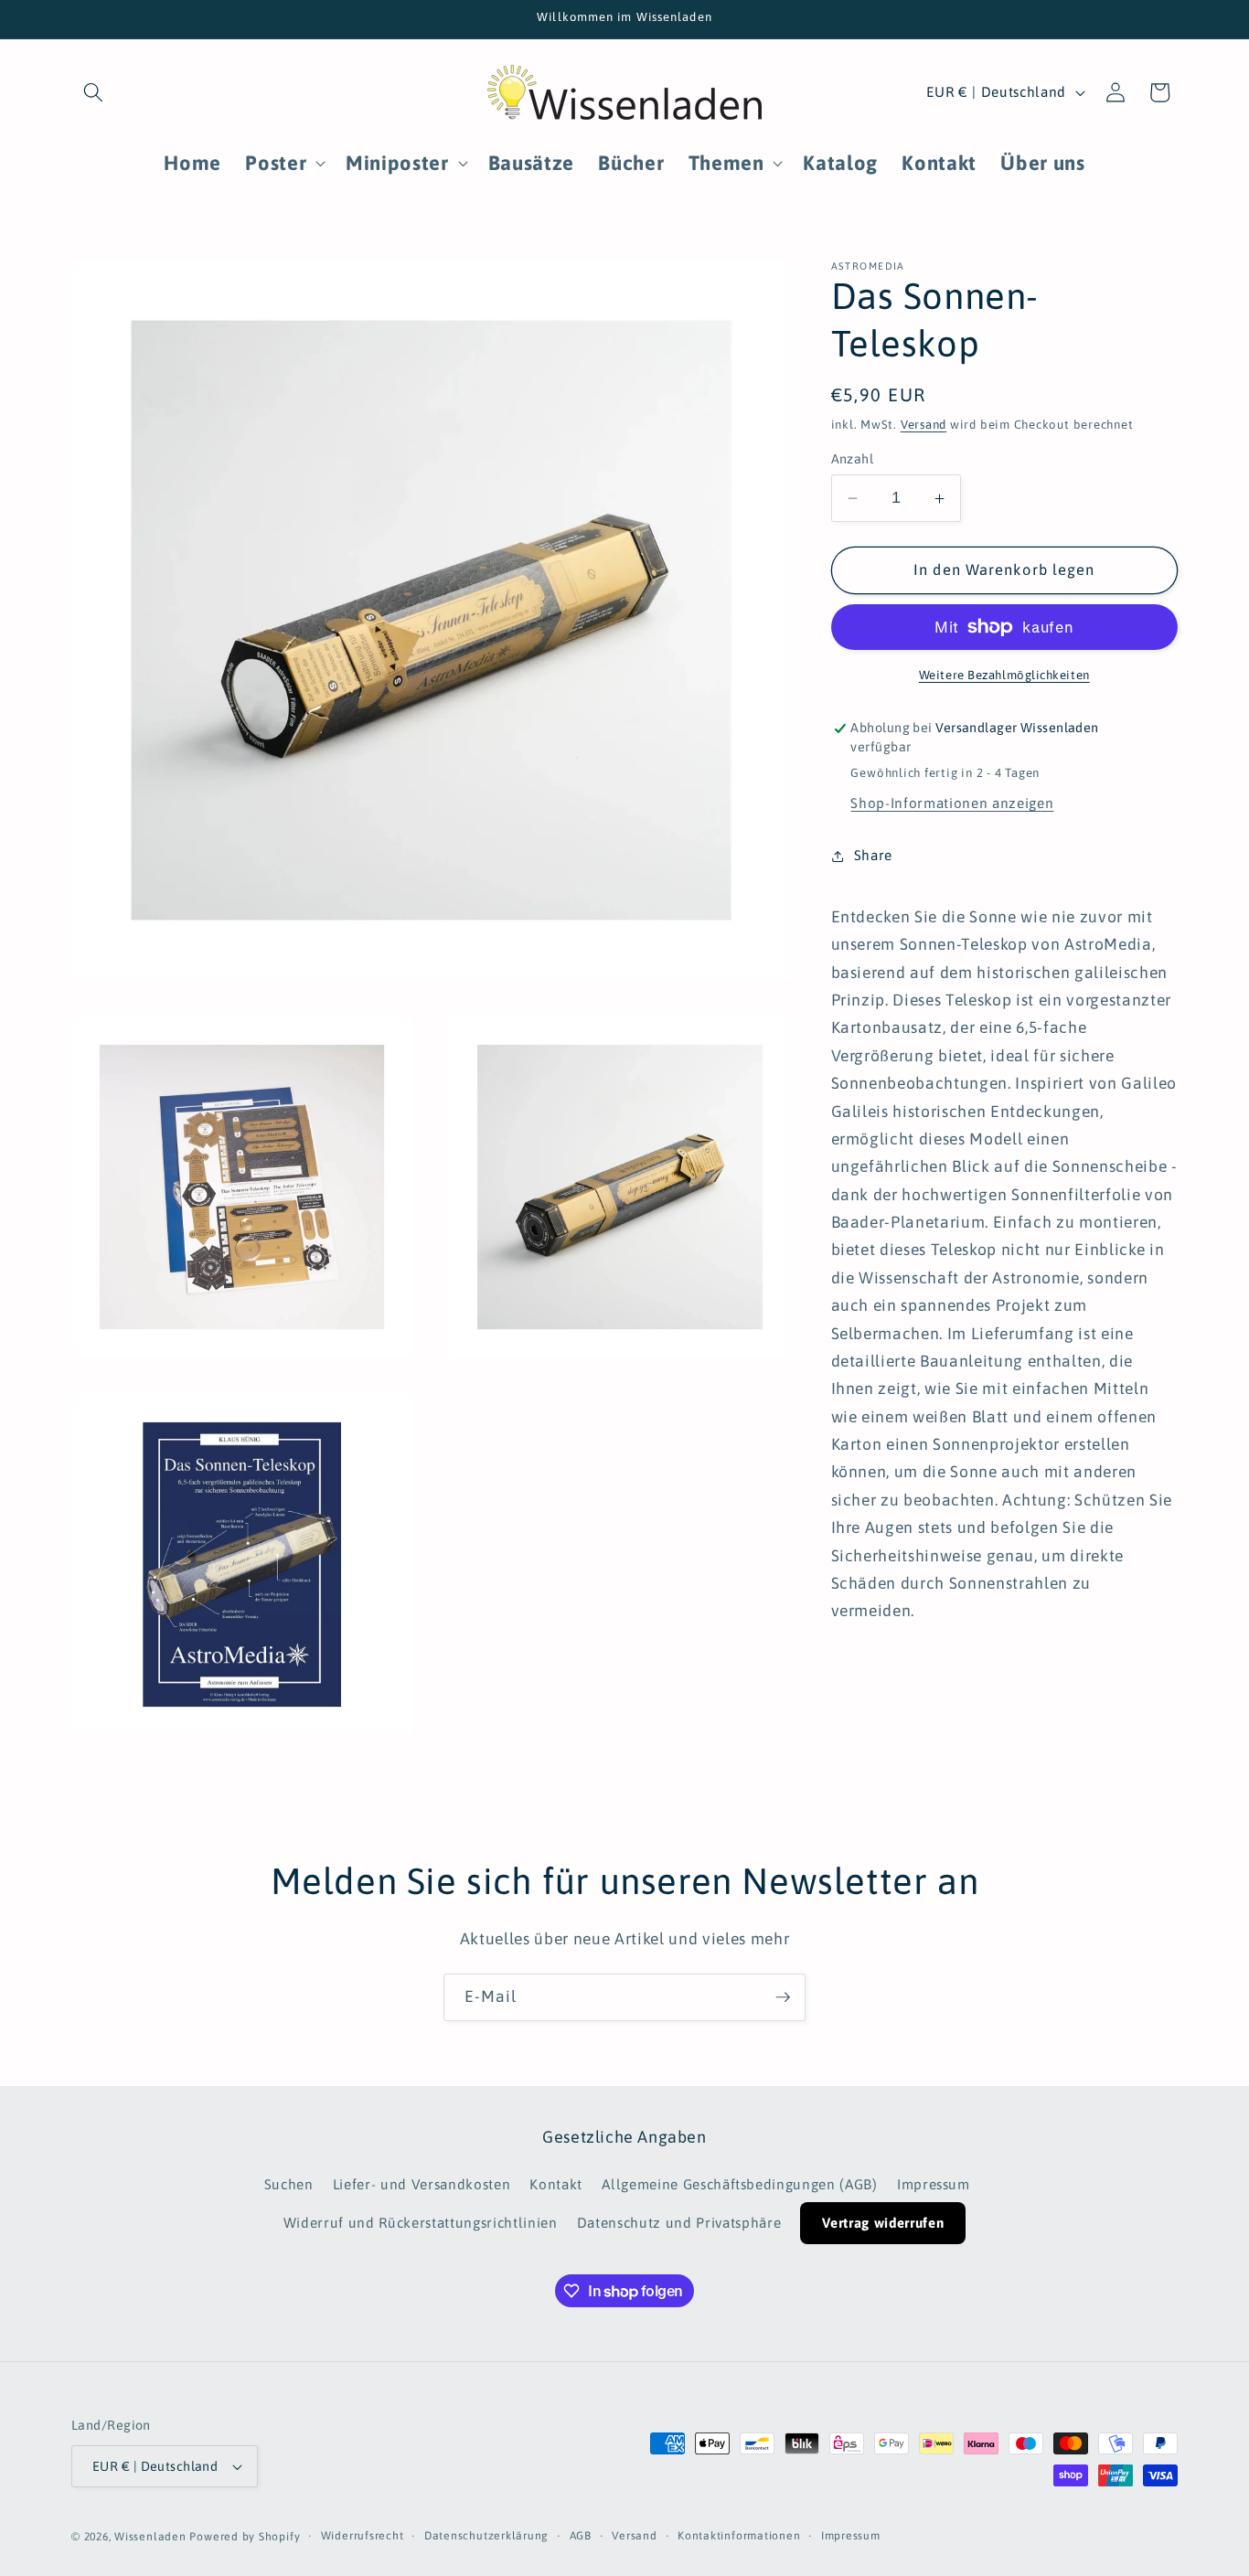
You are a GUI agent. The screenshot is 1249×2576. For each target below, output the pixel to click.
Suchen (289, 2184)
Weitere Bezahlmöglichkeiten (1004, 675)
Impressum (934, 2184)
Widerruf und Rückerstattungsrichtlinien (421, 2223)
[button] (93, 92)
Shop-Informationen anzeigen (952, 803)
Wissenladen (150, 2537)
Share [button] (873, 855)
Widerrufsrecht (363, 2536)
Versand (923, 425)
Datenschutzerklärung (486, 2536)
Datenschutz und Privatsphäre (679, 2223)
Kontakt (556, 2184)
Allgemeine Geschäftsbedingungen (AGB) (739, 2184)
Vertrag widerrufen (883, 2223)
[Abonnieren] (783, 1997)
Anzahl (853, 459)
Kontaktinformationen (739, 2536)
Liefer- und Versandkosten (422, 2184)
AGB (581, 2536)
